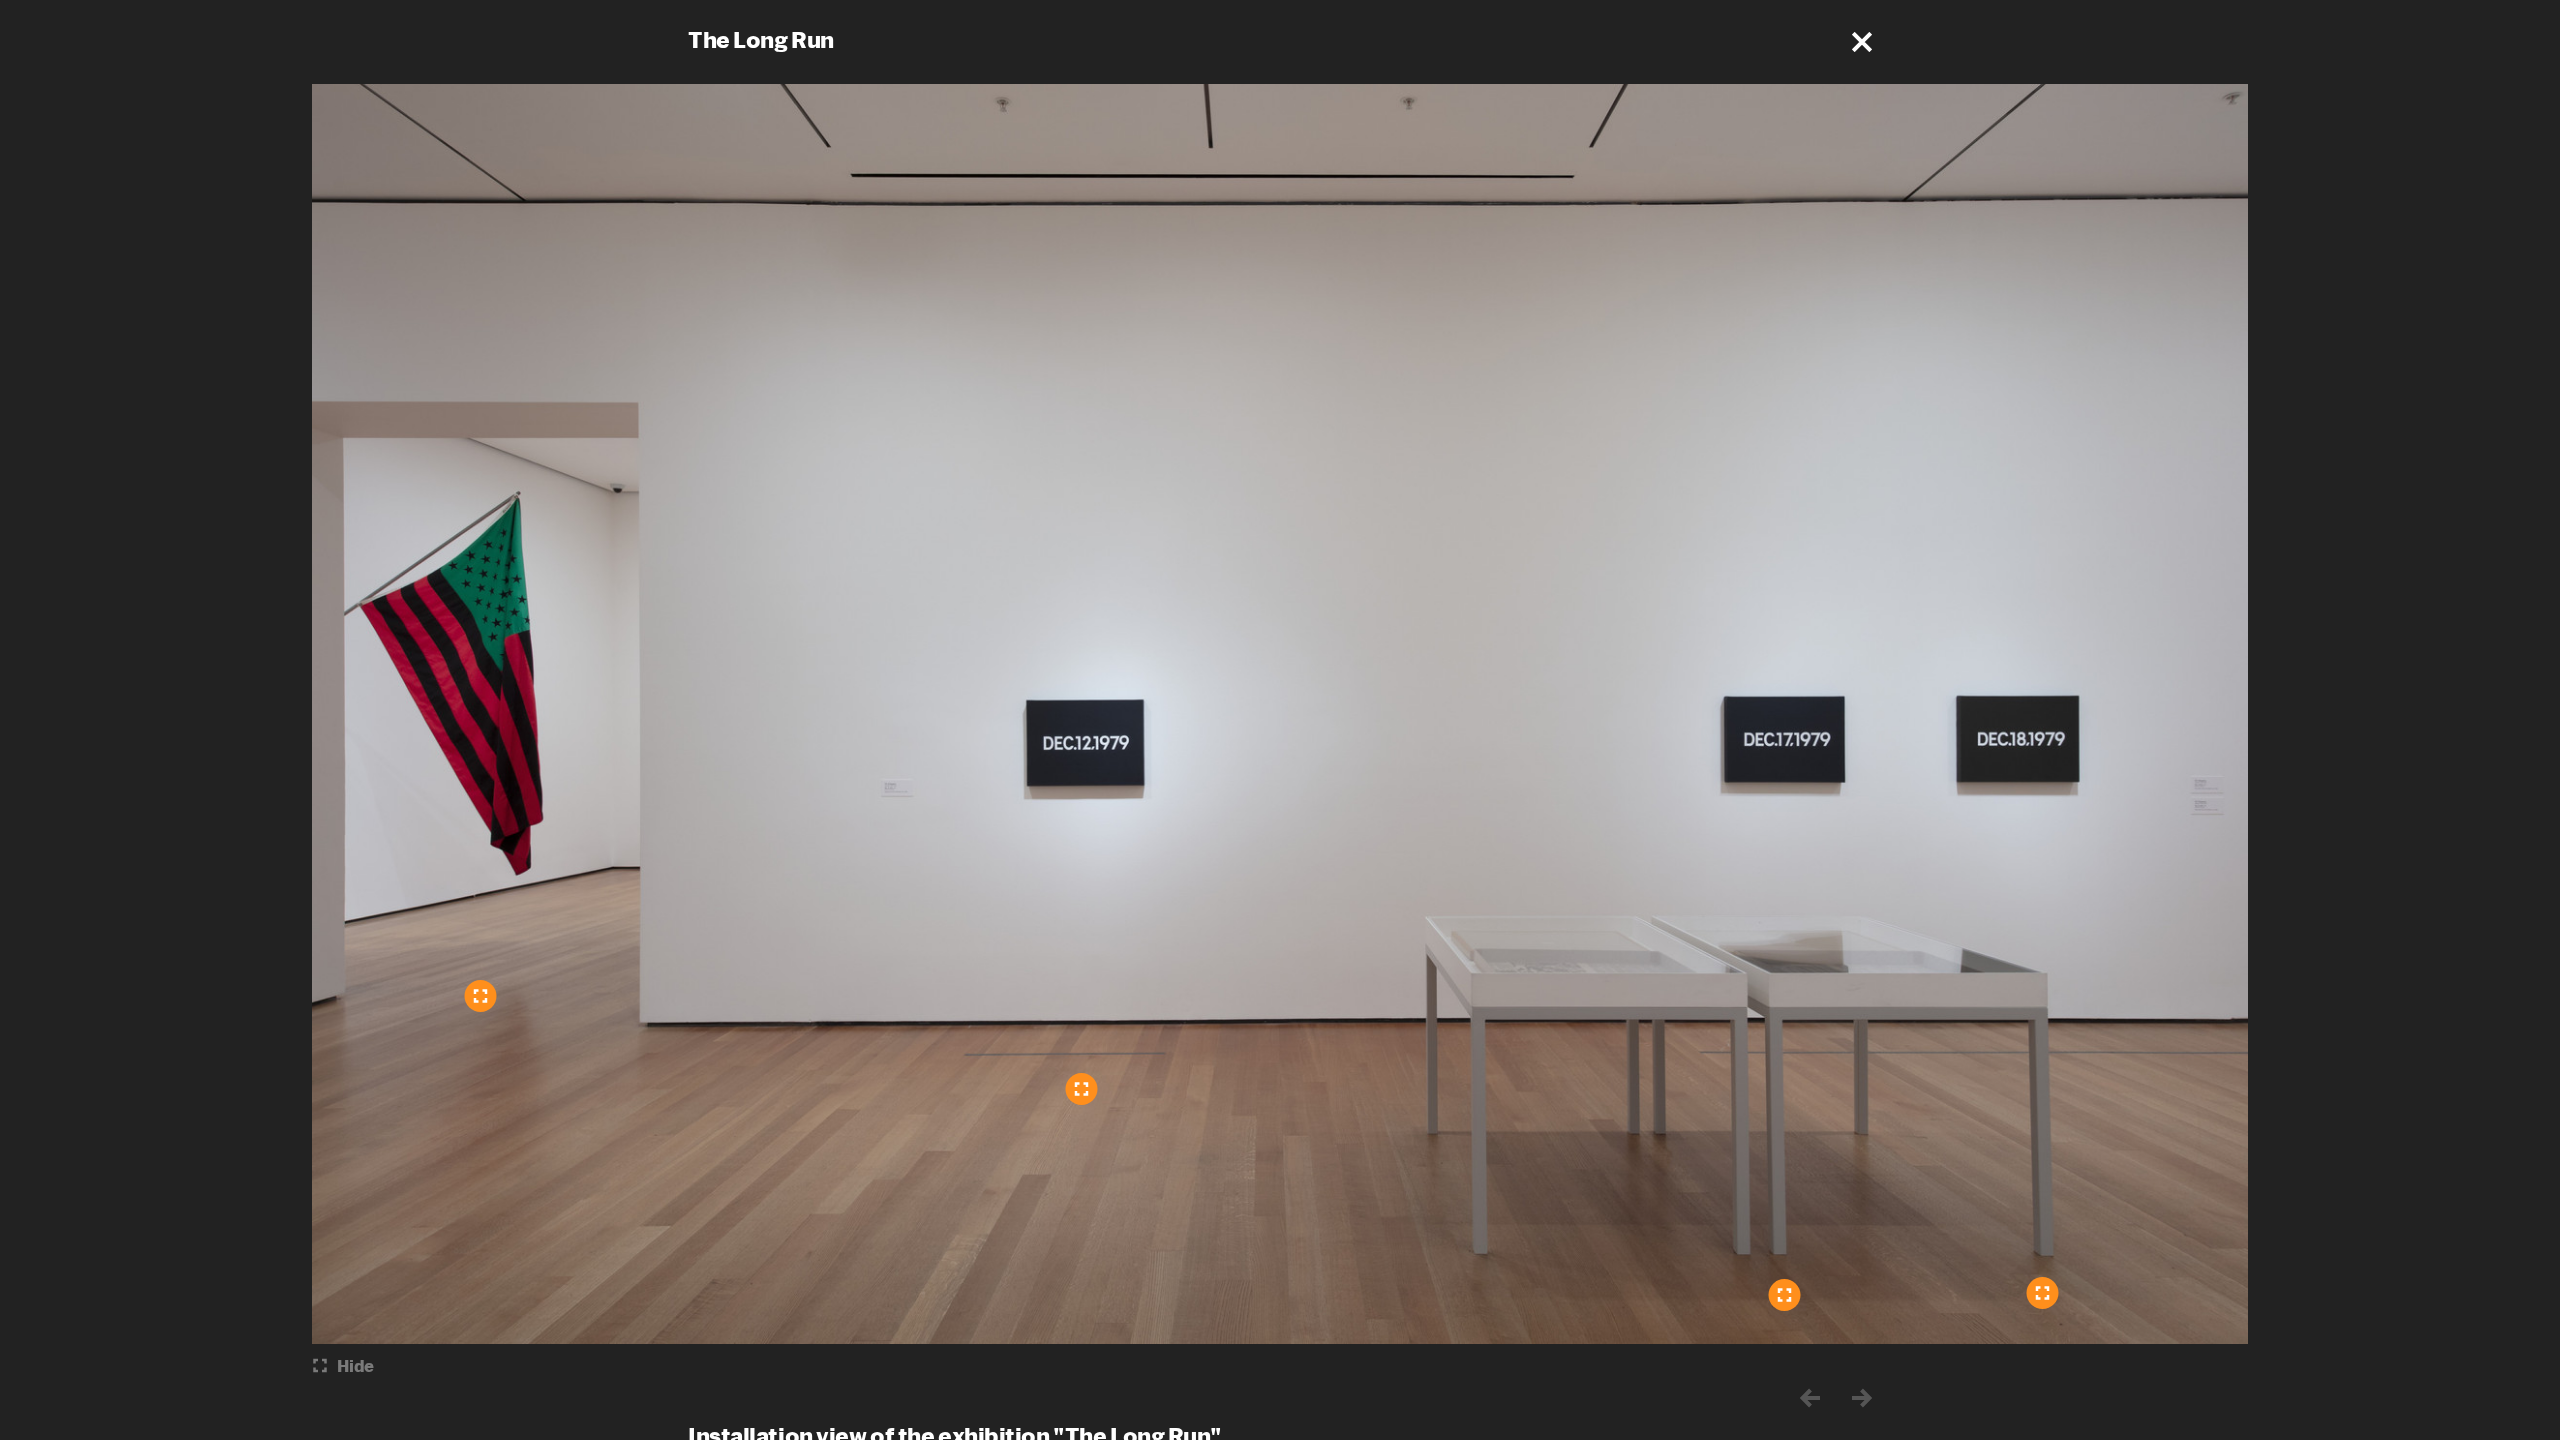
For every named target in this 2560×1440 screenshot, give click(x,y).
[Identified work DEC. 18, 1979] (2043, 1293)
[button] (1862, 42)
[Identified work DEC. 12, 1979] (1082, 1089)
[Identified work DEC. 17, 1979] (1785, 1295)
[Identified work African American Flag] (481, 996)
